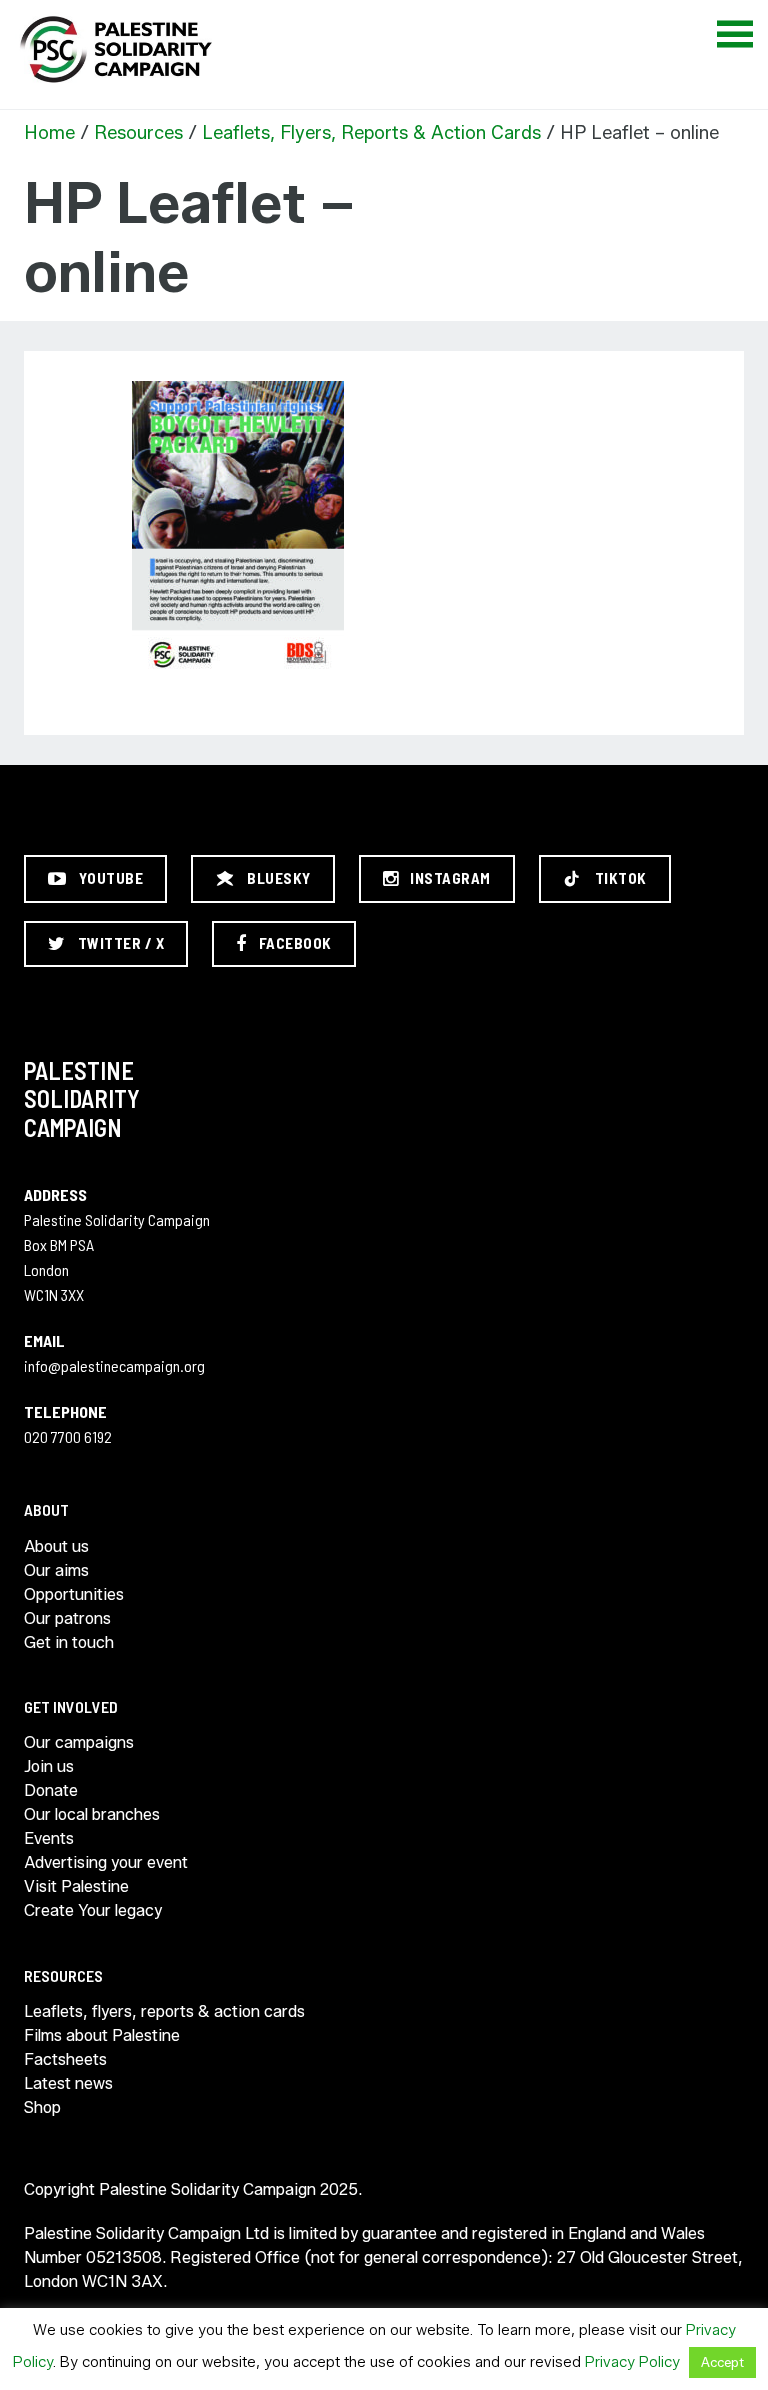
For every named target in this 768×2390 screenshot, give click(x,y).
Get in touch (69, 1642)
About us (56, 1546)
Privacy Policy (632, 2362)
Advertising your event (106, 1862)
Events (49, 1838)
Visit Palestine (76, 1886)
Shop (42, 2107)
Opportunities (74, 1594)
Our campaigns (79, 1742)
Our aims (56, 1570)
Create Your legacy (93, 1910)
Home (49, 133)
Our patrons (67, 1618)
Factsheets (65, 2059)
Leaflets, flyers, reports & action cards (164, 2011)
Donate (51, 1790)
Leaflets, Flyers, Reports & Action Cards (371, 133)
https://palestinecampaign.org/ (115, 49)
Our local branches (92, 1814)
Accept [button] (722, 2362)
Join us (49, 1766)
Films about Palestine (102, 2035)
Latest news (68, 2083)
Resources (138, 133)
